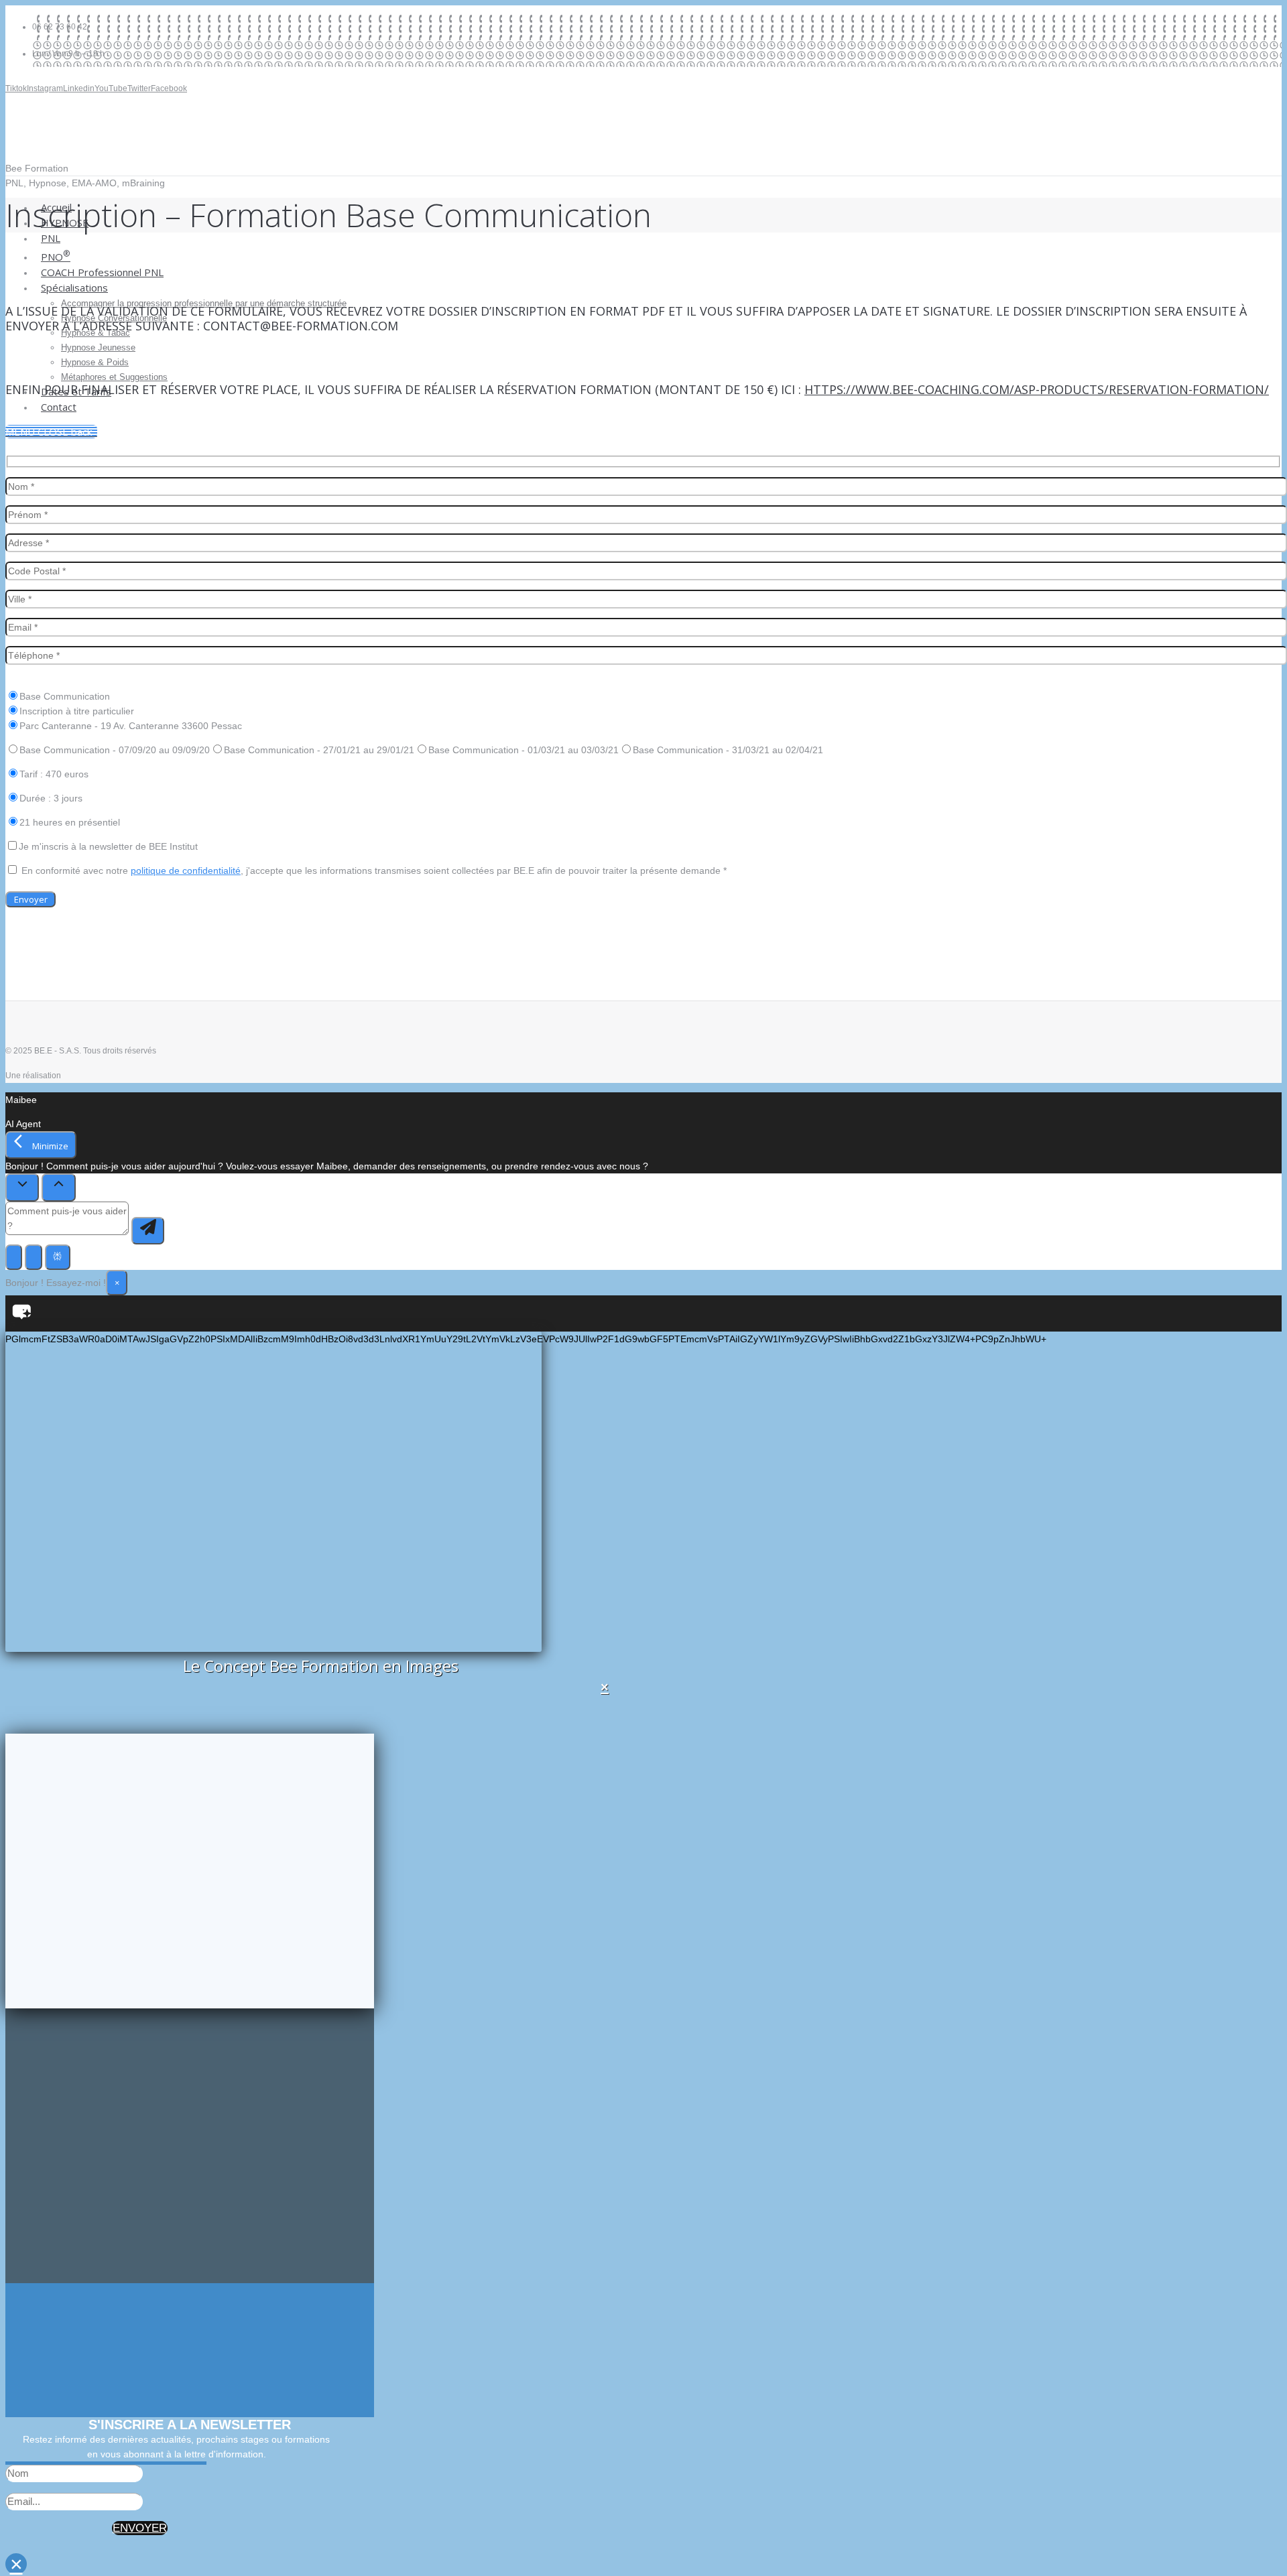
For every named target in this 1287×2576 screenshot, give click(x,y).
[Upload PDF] (14, 1257)
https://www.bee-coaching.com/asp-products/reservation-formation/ (1037, 389)
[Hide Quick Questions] (22, 1187)
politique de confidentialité (186, 871)
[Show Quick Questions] (58, 1187)
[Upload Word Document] (33, 1257)
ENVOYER (140, 2528)
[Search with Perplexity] (58, 1257)
